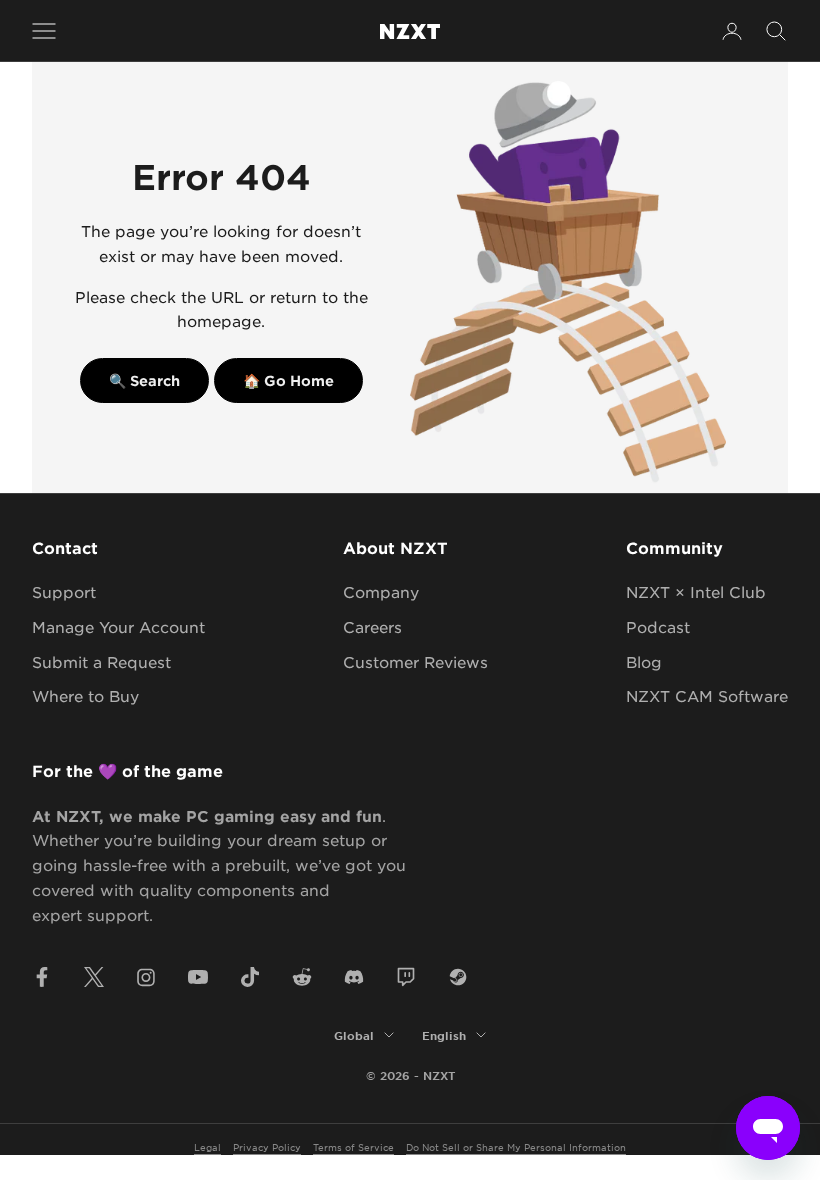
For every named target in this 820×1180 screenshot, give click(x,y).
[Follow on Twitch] (406, 977)
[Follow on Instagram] (146, 977)
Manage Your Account (118, 626)
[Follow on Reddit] (302, 977)
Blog (644, 661)
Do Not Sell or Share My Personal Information (516, 1146)
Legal (207, 1146)
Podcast (658, 626)
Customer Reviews (415, 661)
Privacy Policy (267, 1146)
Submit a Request (101, 661)
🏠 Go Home (288, 380)
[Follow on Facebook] (42, 977)
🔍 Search (144, 380)
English (444, 1035)
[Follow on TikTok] (250, 977)
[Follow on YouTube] (198, 977)
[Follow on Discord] (354, 977)
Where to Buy (85, 695)
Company (381, 591)
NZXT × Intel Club (696, 591)
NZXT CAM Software (707, 695)
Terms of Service (353, 1146)
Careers (372, 626)
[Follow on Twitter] (94, 977)
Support (64, 591)
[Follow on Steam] (458, 977)
